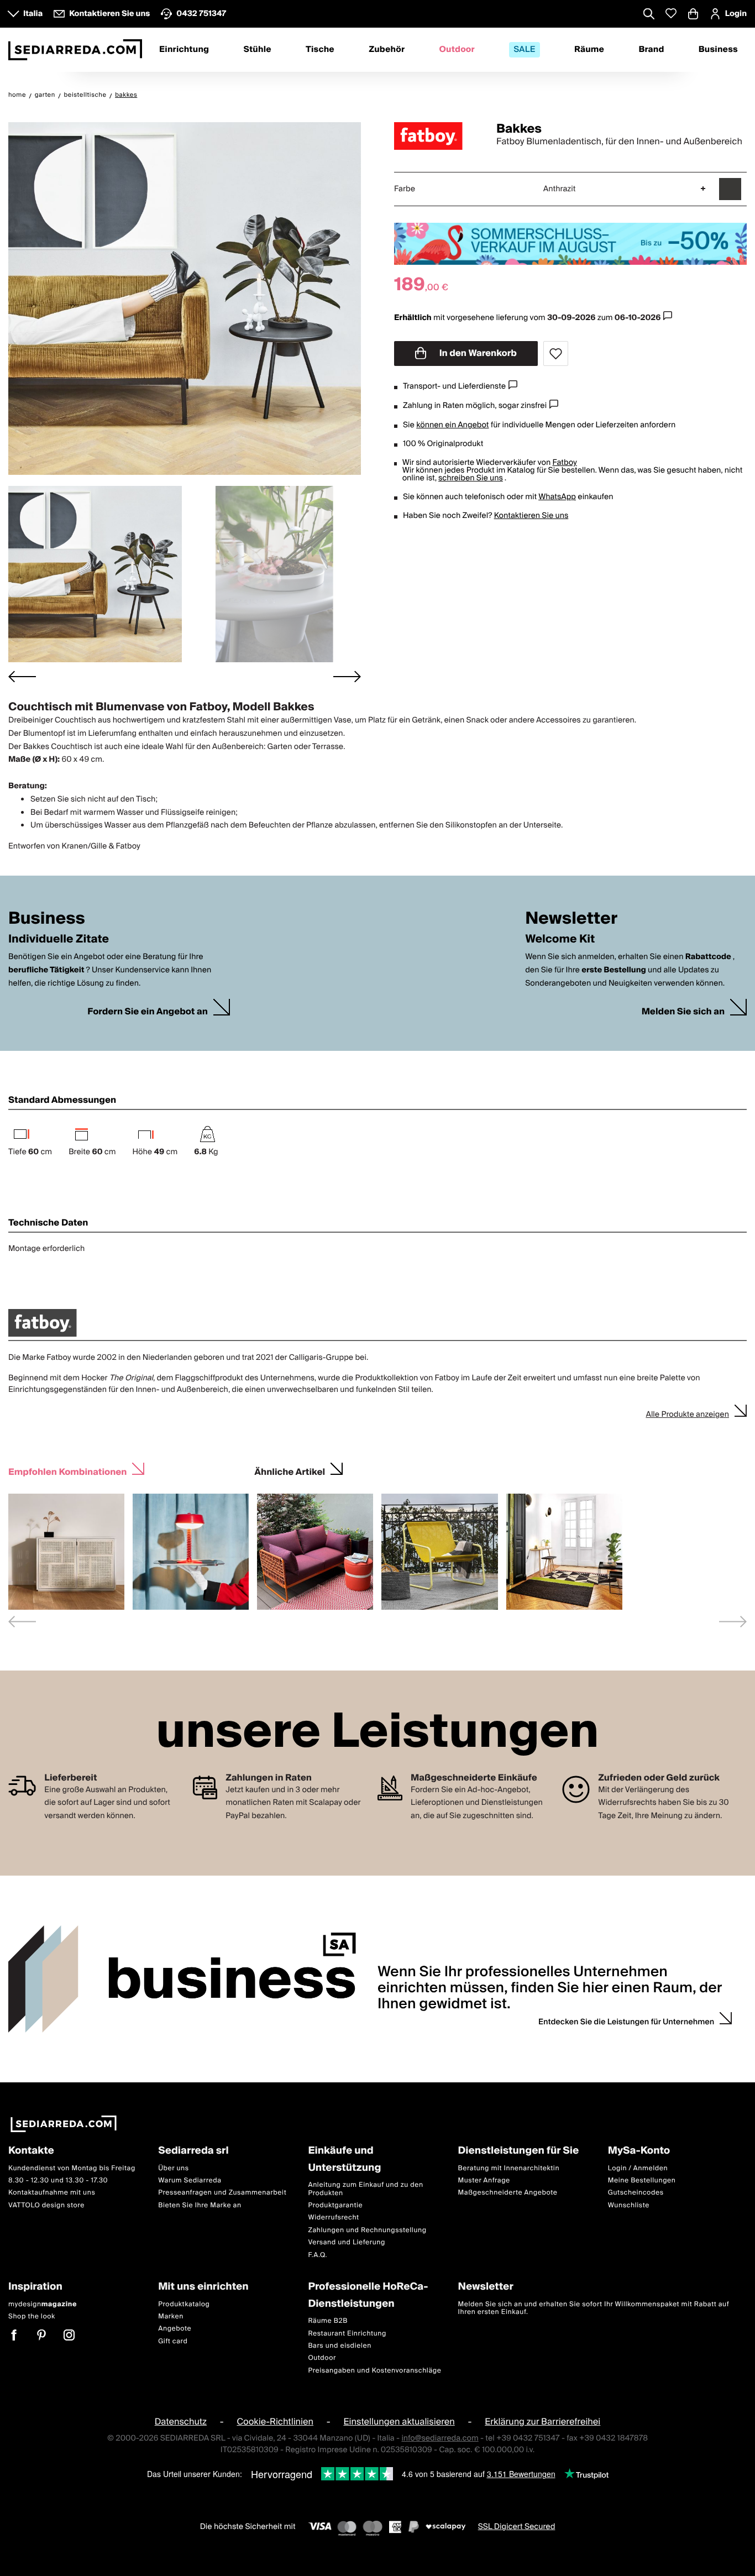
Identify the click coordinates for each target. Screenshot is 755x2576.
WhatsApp (557, 497)
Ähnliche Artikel (290, 1471)
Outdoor (457, 50)
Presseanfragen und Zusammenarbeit (222, 2193)
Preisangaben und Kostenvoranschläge (374, 2371)
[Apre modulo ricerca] (649, 15)
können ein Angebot (452, 425)
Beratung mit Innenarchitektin (509, 2168)
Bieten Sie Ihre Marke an (200, 2205)
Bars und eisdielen (340, 2346)
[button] (95, 574)
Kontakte (31, 2151)
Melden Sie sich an (683, 1012)
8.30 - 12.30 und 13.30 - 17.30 (58, 2180)
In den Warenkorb (477, 353)
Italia (33, 14)
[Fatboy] (436, 136)
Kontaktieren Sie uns (531, 516)
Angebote (175, 2329)
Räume (589, 50)
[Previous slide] (22, 1622)
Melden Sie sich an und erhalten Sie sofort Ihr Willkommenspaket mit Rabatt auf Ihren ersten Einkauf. (594, 2308)
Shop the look (32, 2316)
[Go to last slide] (22, 676)
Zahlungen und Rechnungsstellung (367, 2230)
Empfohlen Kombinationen (67, 1471)
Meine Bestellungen (642, 2180)
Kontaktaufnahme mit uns (52, 2193)
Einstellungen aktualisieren (399, 2422)
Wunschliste (629, 2205)
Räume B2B (328, 2321)
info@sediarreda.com (440, 2438)
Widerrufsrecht (333, 2218)
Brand (651, 50)
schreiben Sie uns (471, 478)
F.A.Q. (318, 2255)
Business (718, 50)
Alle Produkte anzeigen (687, 1415)
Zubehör (387, 50)
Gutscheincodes (636, 2193)
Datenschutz (181, 2422)
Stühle (257, 50)
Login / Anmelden (638, 2168)
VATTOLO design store (46, 2205)
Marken (171, 2316)
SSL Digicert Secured (517, 2527)
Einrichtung (184, 50)
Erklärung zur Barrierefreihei (542, 2422)
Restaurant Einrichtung (347, 2333)
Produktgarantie (335, 2205)
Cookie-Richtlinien (275, 2422)
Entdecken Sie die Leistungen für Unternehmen (626, 2022)
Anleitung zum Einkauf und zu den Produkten (365, 2189)
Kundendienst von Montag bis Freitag (72, 2168)
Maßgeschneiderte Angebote (508, 2193)
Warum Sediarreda (190, 2180)
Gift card (173, 2341)
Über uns (174, 2168)
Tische (320, 50)
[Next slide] (347, 676)
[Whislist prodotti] (671, 14)
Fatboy (564, 463)
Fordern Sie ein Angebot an (148, 1012)
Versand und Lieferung (347, 2242)
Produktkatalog (184, 2304)
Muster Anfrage (484, 2180)
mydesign (43, 2304)
